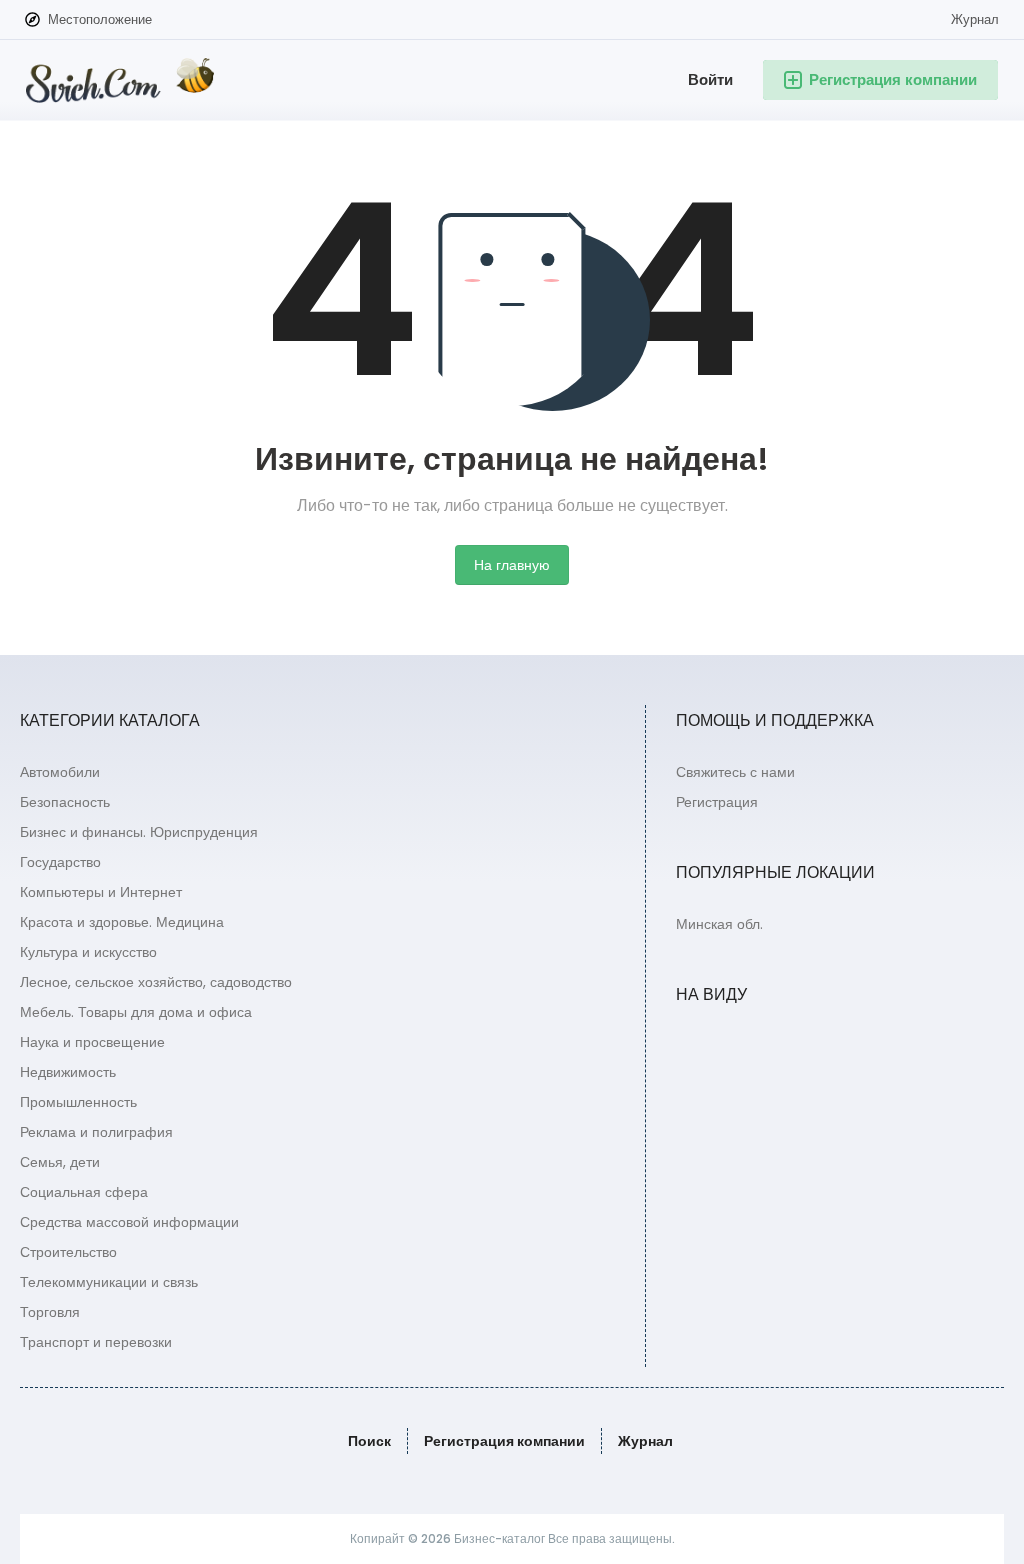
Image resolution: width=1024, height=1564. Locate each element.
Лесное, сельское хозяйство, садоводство (156, 982)
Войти (710, 79)
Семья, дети (60, 1162)
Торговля (50, 1312)
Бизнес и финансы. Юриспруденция (139, 832)
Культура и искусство (88, 952)
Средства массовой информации (129, 1222)
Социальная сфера (84, 1192)
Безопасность (65, 802)
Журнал (975, 19)
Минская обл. (719, 924)
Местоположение (100, 19)
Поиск (369, 1441)
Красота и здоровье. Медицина (122, 922)
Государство (60, 862)
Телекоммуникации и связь (109, 1282)
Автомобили (60, 772)
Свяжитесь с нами (735, 772)
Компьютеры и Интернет (101, 892)
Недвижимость (68, 1072)
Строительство (68, 1252)
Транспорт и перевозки (96, 1342)
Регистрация (717, 802)
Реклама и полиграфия (96, 1132)
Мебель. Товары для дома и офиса (136, 1012)
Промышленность (78, 1102)
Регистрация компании (504, 1441)
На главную (512, 565)
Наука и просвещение (92, 1042)
